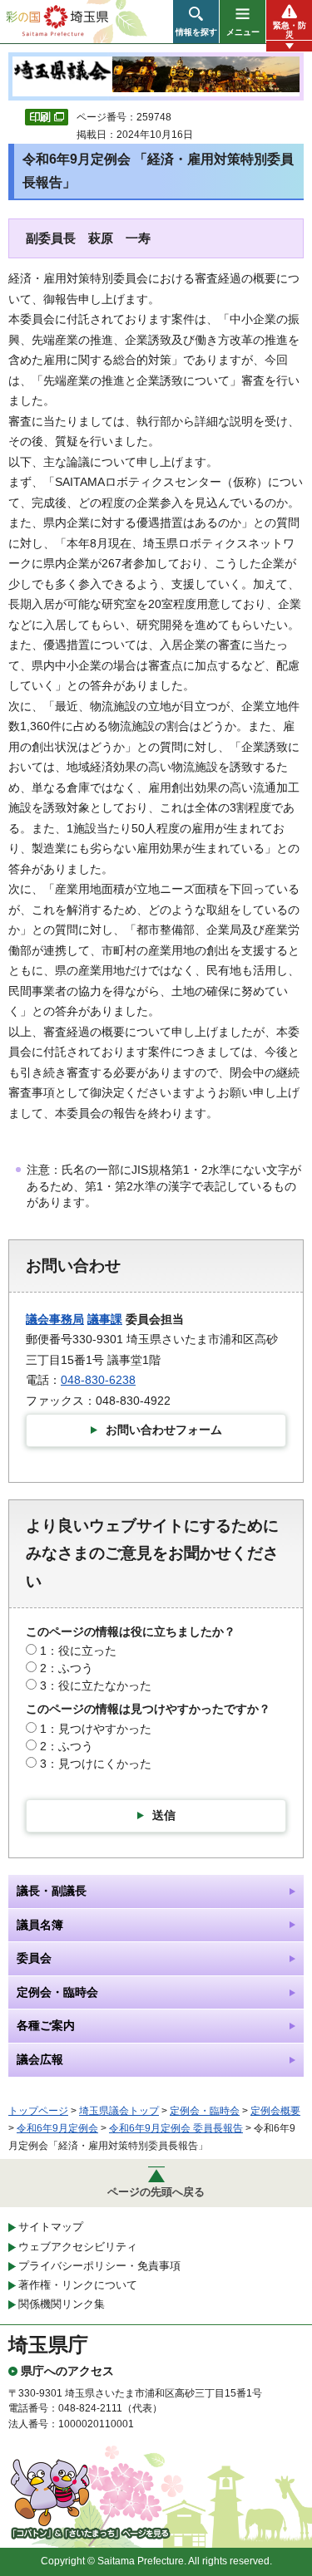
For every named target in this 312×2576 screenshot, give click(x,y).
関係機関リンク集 (62, 2304)
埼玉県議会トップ (119, 2111)
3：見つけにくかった (96, 1764)
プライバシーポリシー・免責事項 (99, 2266)
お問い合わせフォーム (164, 1430)
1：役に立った (78, 1651)
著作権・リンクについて (78, 2285)
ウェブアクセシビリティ (78, 2247)
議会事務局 (55, 1319)
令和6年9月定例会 (57, 2128)
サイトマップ (51, 2227)
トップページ (38, 2111)
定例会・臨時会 (205, 2111)
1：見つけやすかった (96, 1729)
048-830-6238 (98, 1380)
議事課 (105, 1319)
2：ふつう (67, 1668)
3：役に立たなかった (96, 1685)
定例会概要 (275, 2111)
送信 (164, 1815)
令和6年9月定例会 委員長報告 (176, 2128)
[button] (196, 22)
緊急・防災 (290, 30)
